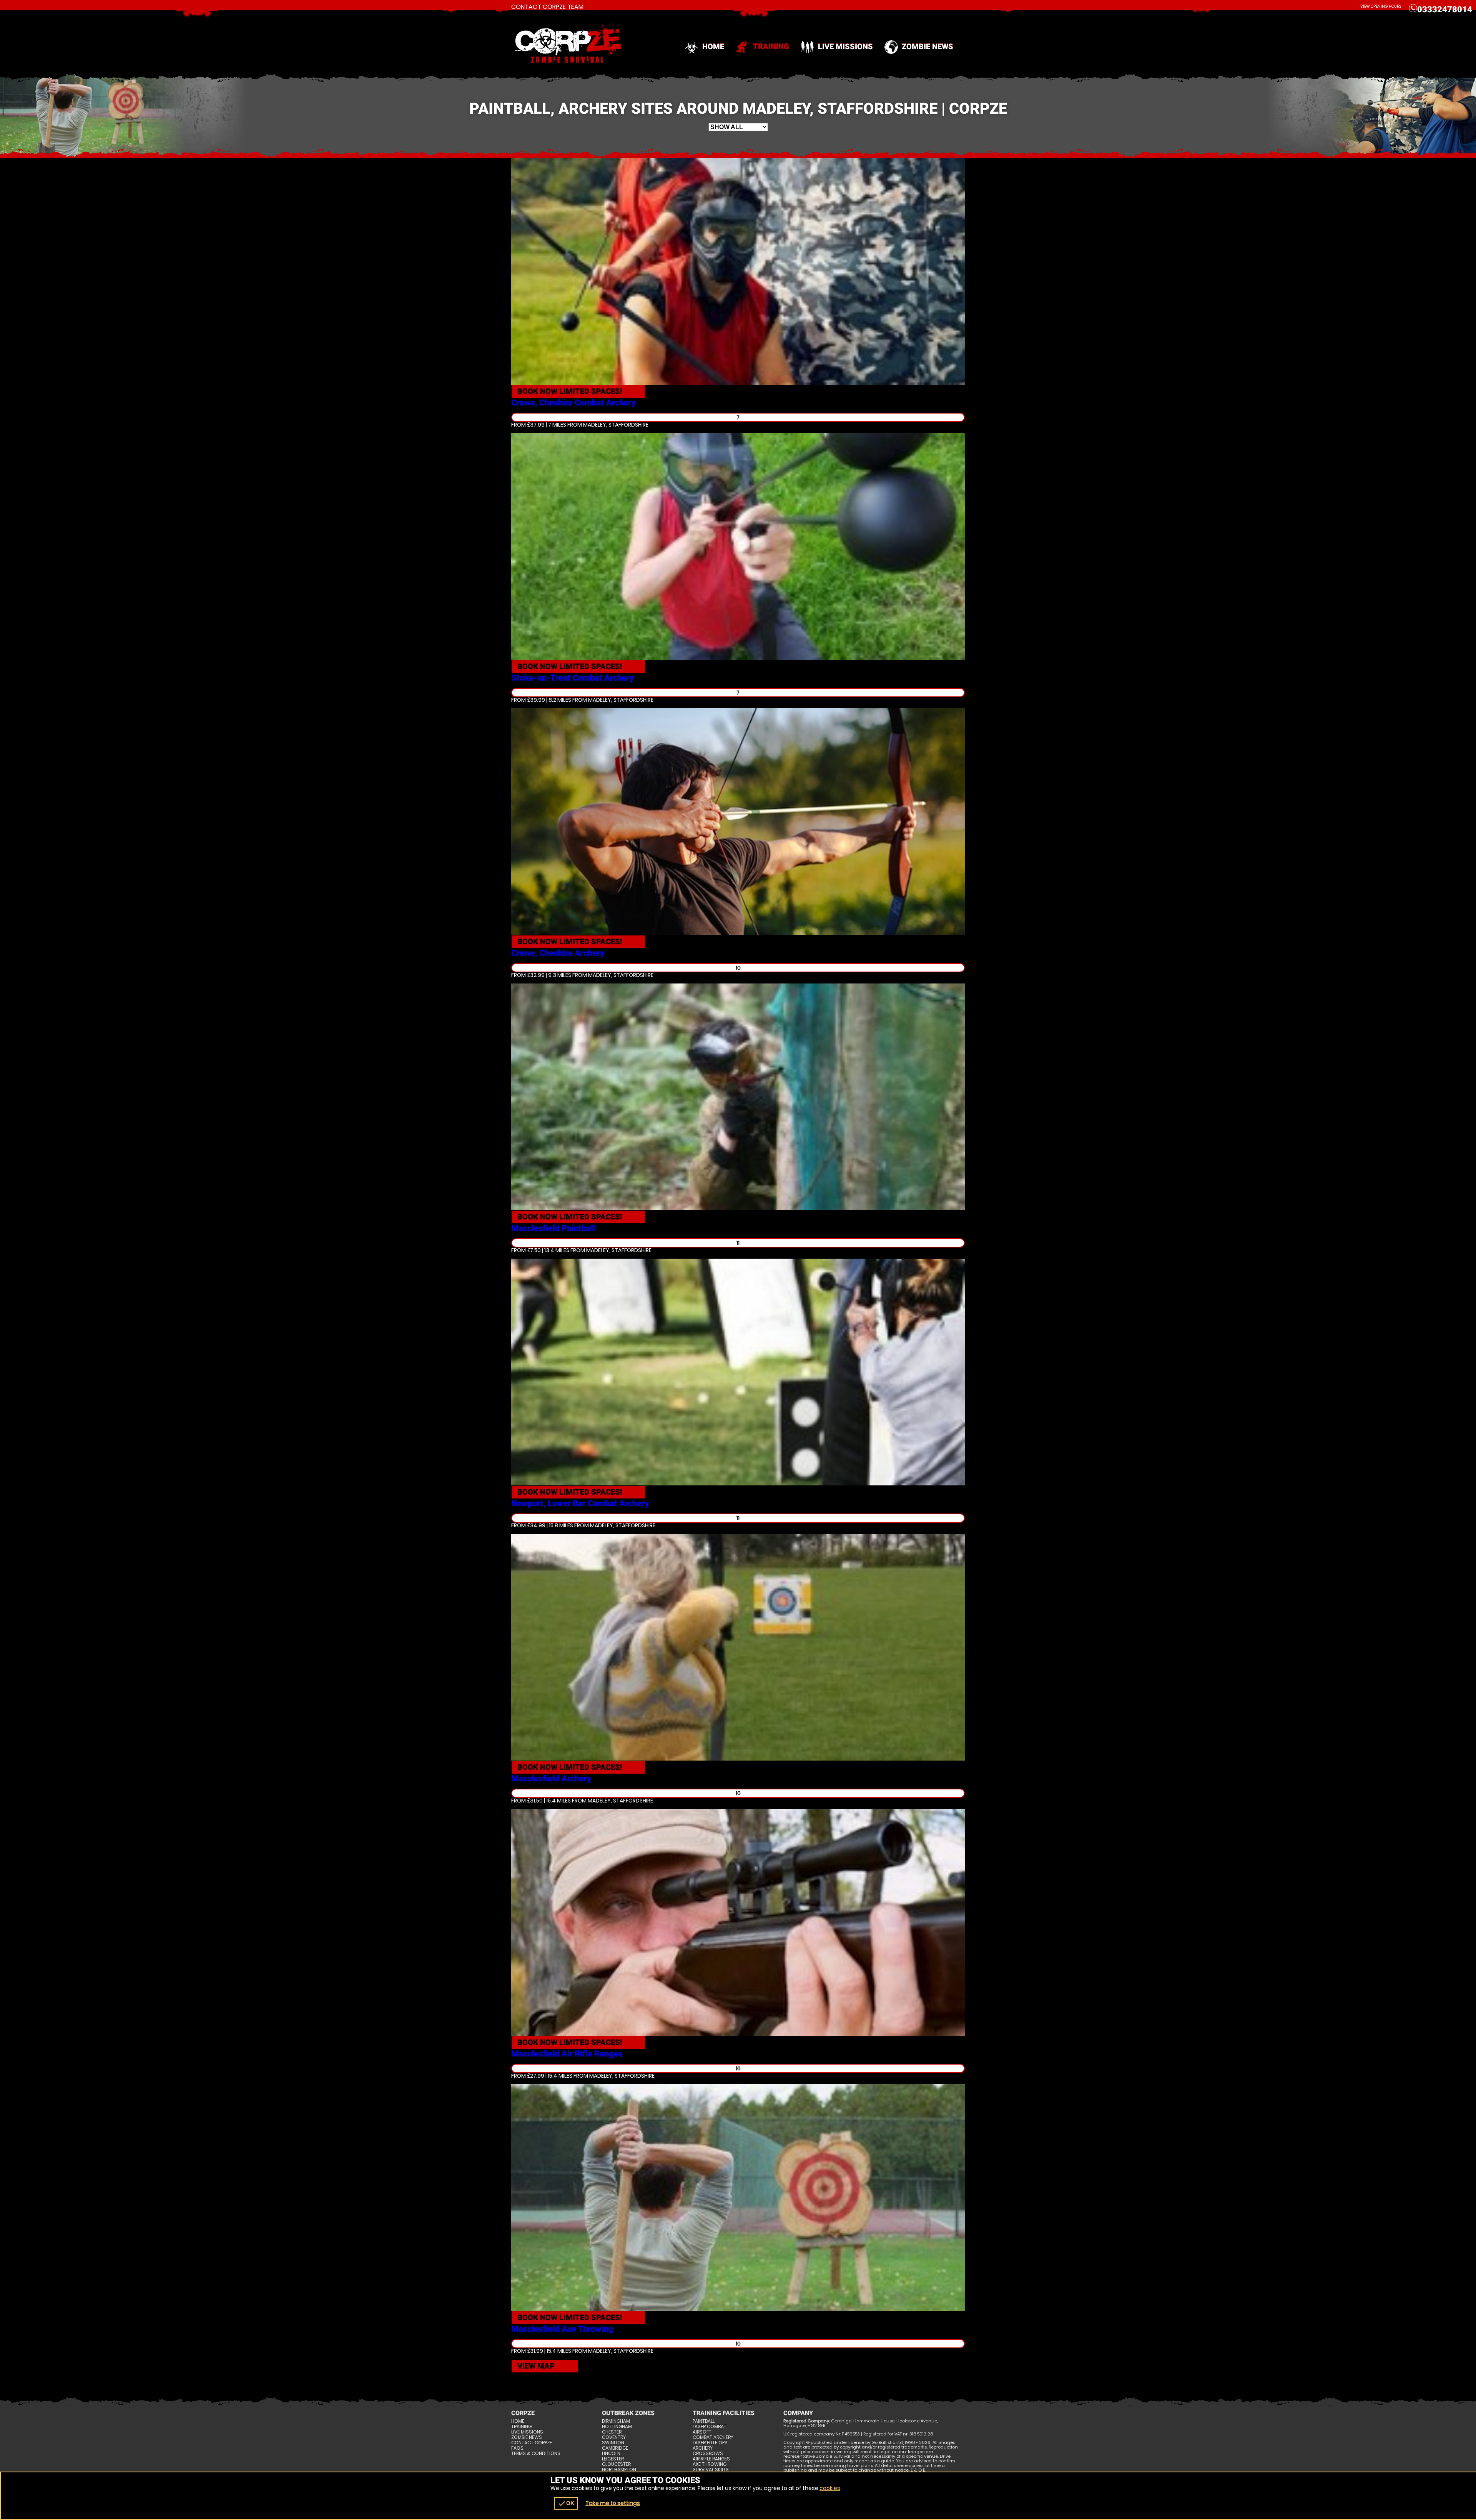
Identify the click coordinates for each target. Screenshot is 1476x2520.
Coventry (614, 2437)
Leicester (613, 2459)
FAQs (517, 2448)
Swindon (613, 2443)
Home (713, 47)
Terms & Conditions (536, 2454)
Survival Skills (711, 2470)
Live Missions (845, 47)
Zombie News (927, 47)
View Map (536, 2366)
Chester (612, 2432)
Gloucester (616, 2464)
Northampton (619, 2470)
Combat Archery (713, 2437)
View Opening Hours (1381, 6)
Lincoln (611, 2454)
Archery (703, 2448)
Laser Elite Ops (710, 2443)
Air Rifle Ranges (711, 2459)
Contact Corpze (532, 2443)
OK (566, 2503)
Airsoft (702, 2432)
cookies (830, 2488)
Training (771, 47)
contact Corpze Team (547, 7)
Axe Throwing (710, 2464)
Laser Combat (710, 2427)
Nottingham (617, 2427)
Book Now (570, 391)
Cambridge (615, 2448)
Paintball (704, 2421)
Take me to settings (613, 2503)
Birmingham (616, 2421)
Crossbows (708, 2454)
